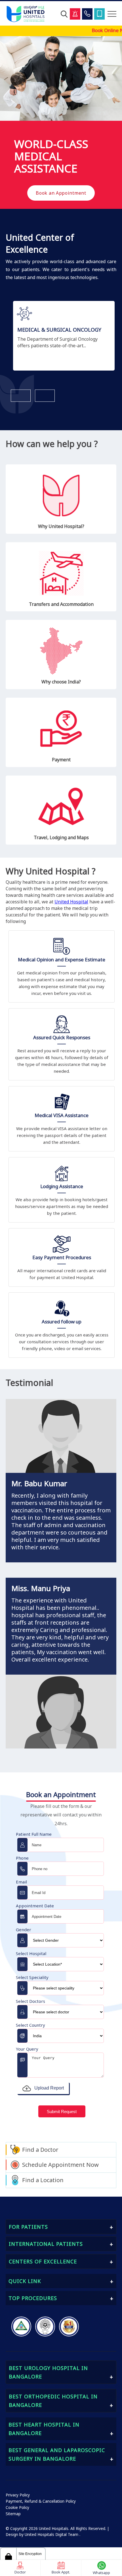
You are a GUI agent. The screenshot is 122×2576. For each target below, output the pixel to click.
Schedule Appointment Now (60, 2165)
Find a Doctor (40, 2150)
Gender (24, 1930)
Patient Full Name (34, 1834)
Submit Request (62, 2112)
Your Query (27, 2049)
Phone (22, 1858)
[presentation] (21, 396)
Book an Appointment (61, 193)
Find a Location (43, 2180)
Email (21, 1882)
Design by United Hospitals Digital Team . (43, 2535)
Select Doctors (30, 2001)
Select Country (30, 2025)
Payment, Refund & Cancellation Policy (41, 2501)
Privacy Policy (18, 2495)
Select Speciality (32, 1977)
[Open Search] (64, 14)
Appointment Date (35, 1906)
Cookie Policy (17, 2508)
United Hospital (71, 902)
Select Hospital (31, 1953)
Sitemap (13, 2514)
